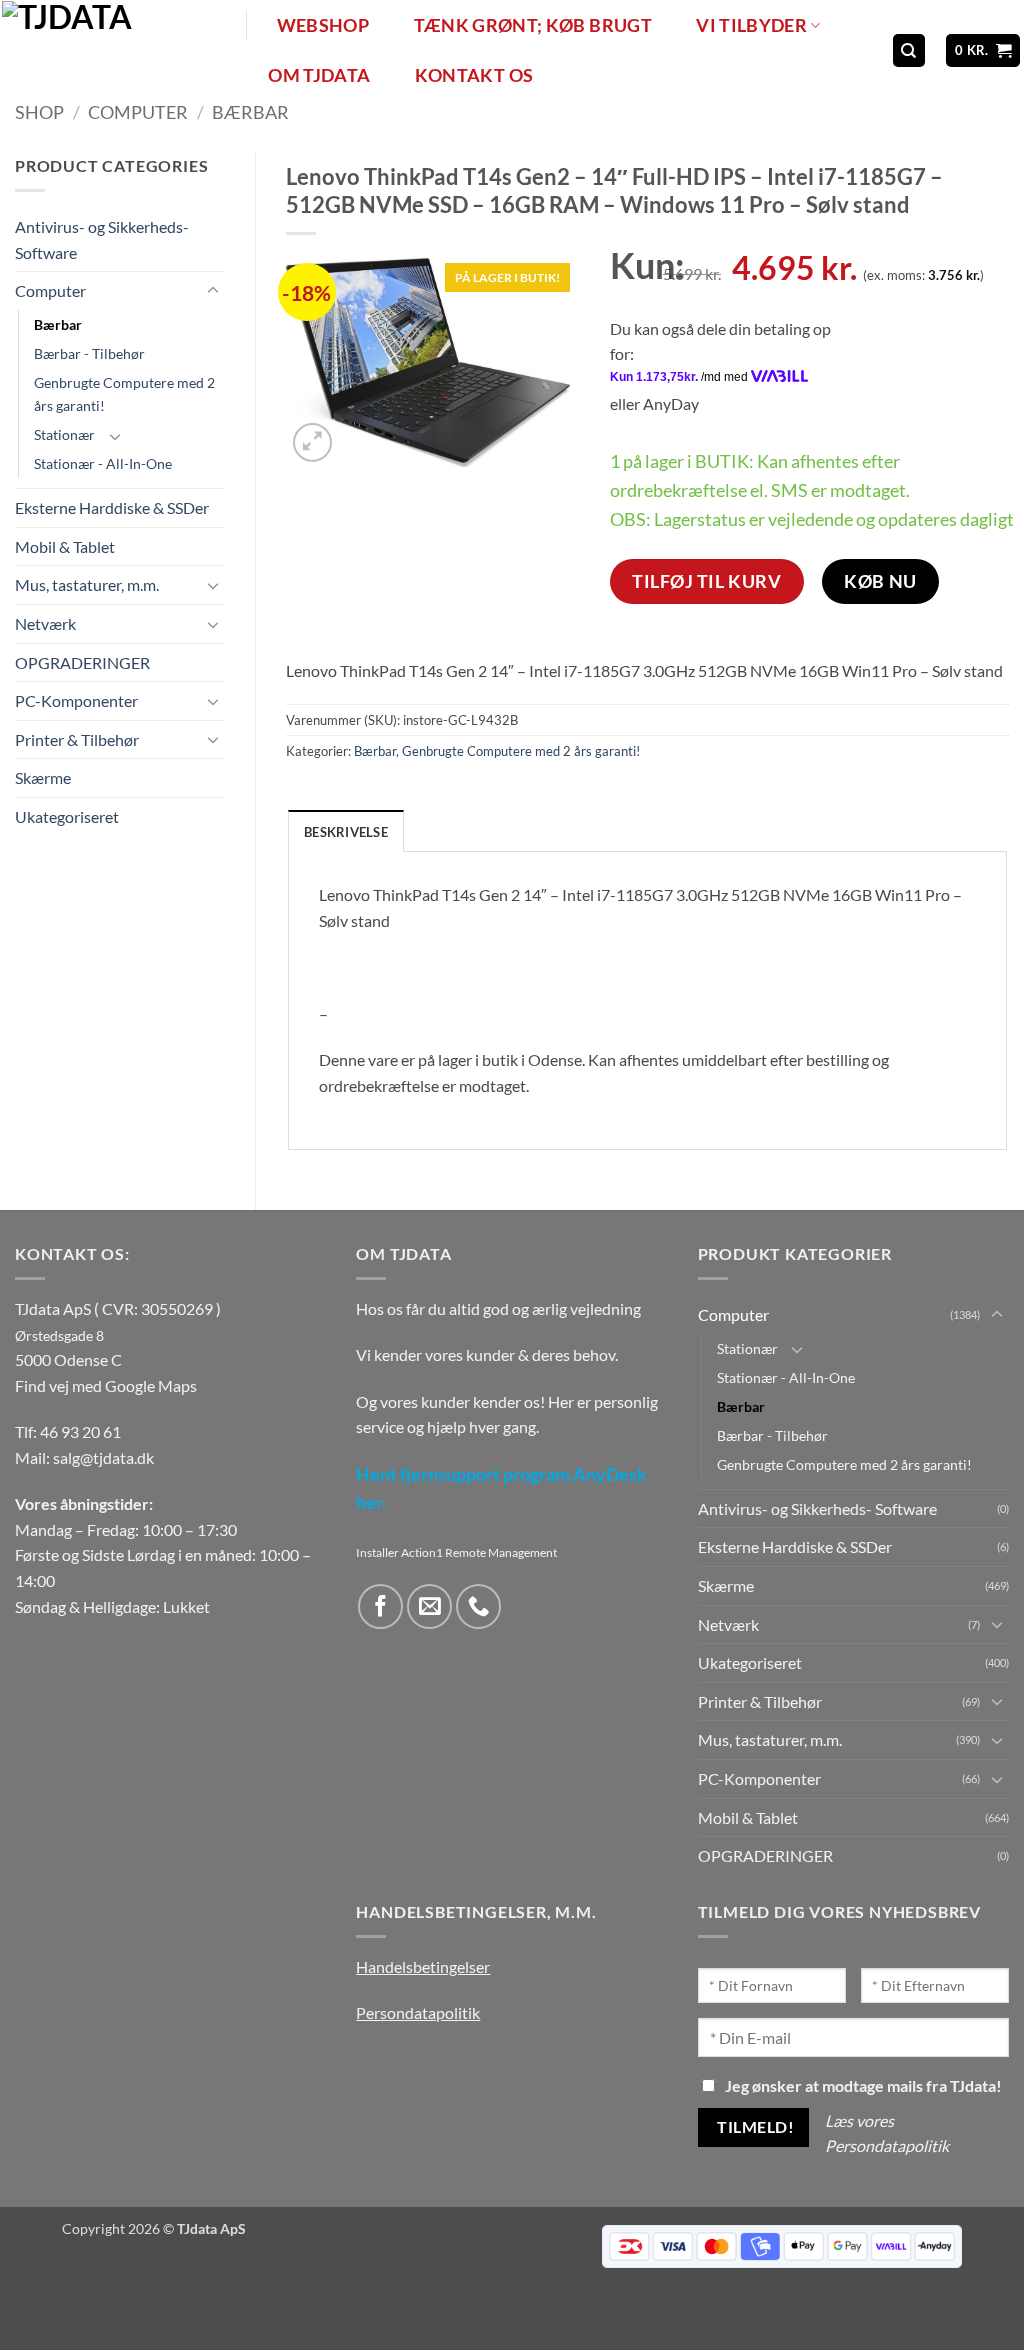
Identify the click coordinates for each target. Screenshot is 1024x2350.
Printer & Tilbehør (77, 739)
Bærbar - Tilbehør (89, 353)
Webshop (323, 25)
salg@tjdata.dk (103, 1457)
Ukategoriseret (67, 816)
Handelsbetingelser (423, 1966)
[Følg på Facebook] (380, 1606)
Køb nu (880, 581)
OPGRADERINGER (82, 662)
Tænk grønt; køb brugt (533, 25)
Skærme (43, 777)
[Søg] (909, 50)
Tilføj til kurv (706, 581)
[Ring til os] (478, 1606)
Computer (138, 112)
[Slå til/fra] (213, 291)
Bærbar (250, 112)
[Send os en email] (429, 1606)
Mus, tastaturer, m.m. (87, 584)
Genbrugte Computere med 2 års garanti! (124, 394)
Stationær (64, 434)
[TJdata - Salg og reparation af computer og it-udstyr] (122, 50)
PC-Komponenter (76, 700)
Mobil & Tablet (65, 546)
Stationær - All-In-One (103, 463)
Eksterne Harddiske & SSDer (112, 507)
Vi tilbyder (751, 25)
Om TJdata (319, 75)
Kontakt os (474, 75)
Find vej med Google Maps (106, 1385)
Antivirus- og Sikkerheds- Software (102, 239)
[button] (983, 50)
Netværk (45, 623)
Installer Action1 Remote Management (456, 1552)
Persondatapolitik (418, 2012)
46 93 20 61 (80, 1431)
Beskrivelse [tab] (346, 832)
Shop (39, 112)
